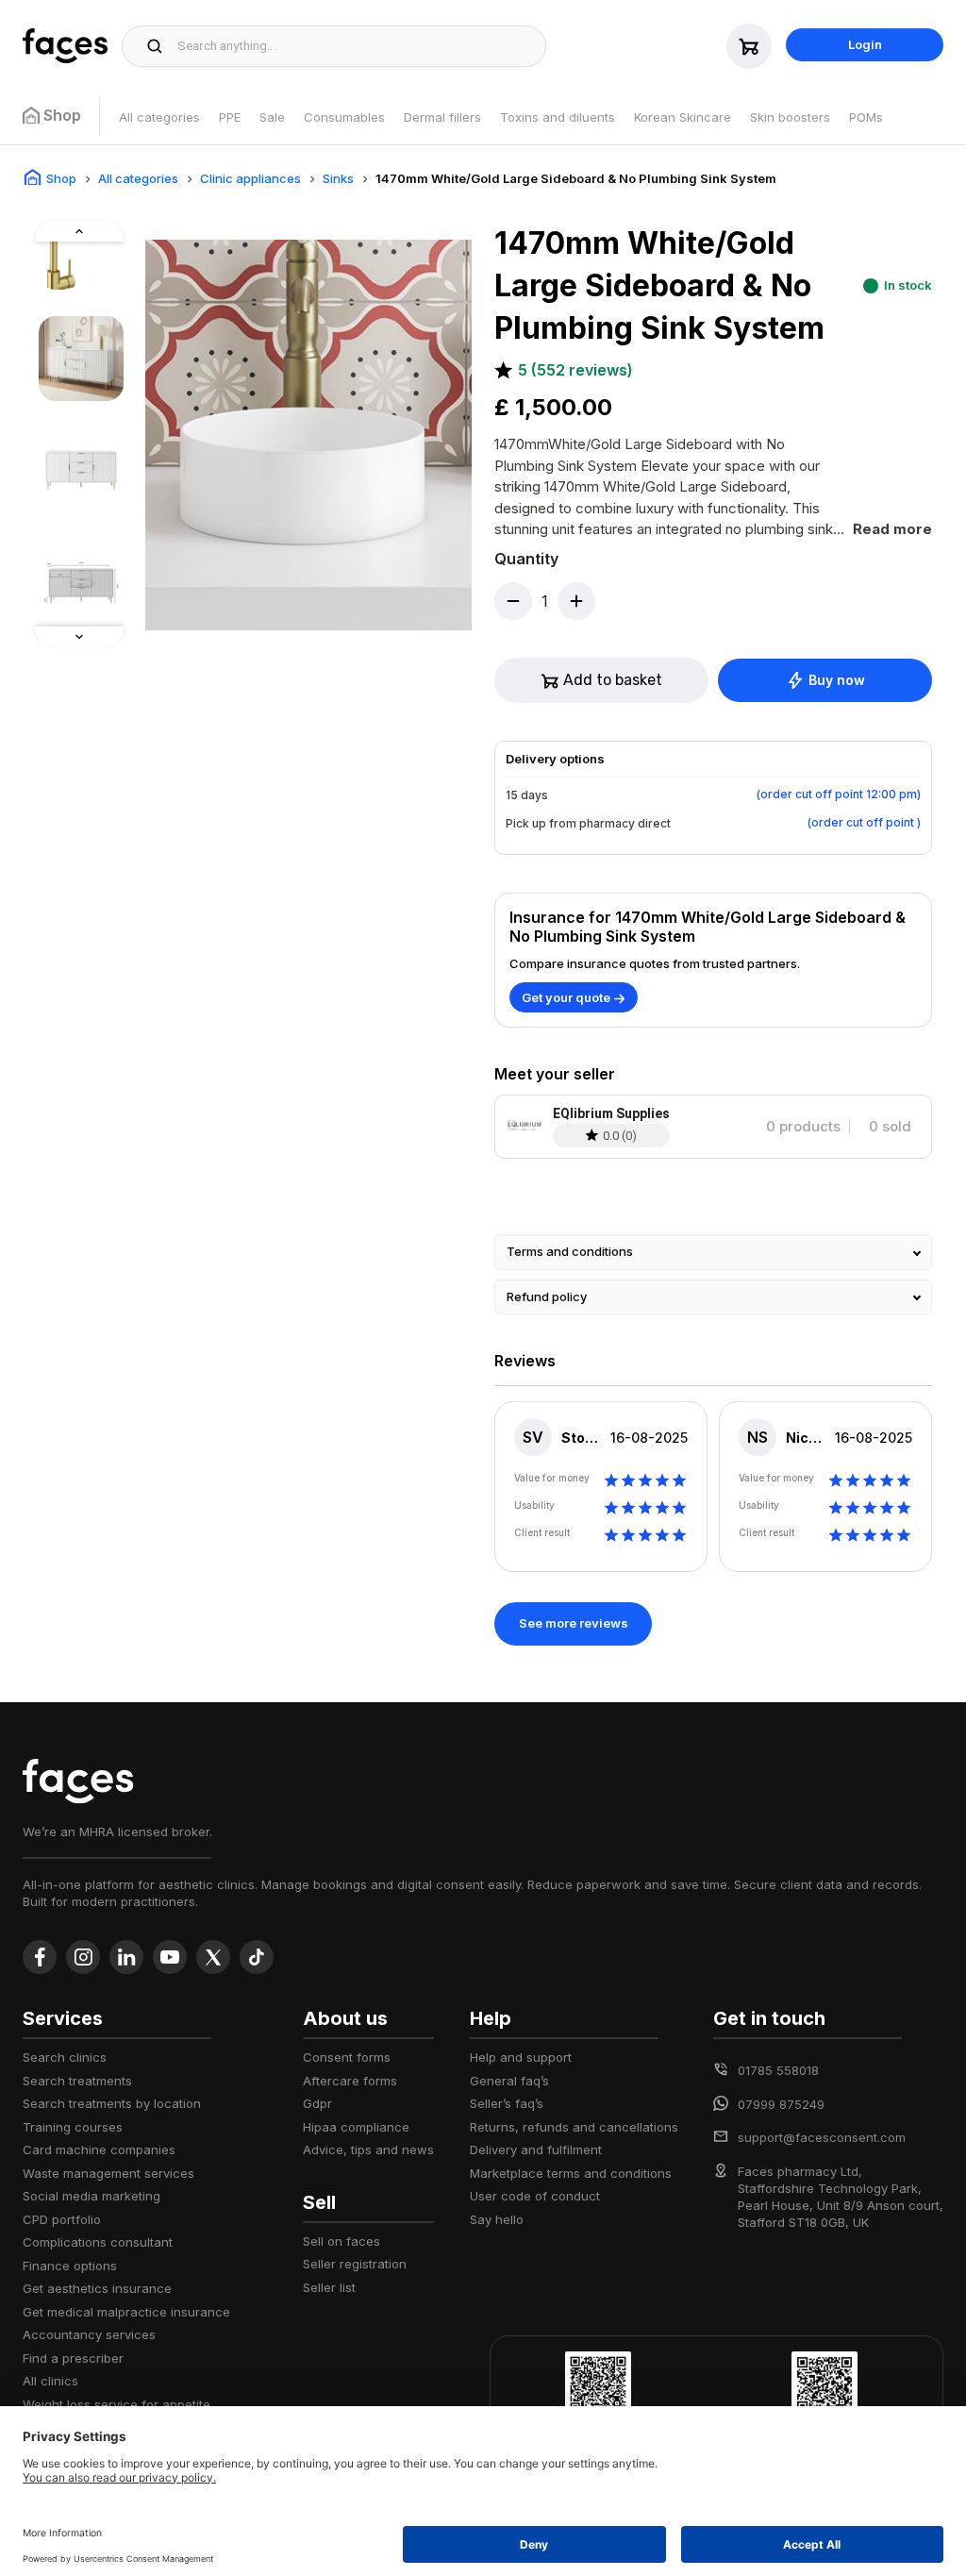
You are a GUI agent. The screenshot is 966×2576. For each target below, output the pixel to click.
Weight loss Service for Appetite (117, 2404)
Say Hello (497, 2219)
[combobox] (356, 46)
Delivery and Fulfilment (536, 2149)
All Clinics (50, 2381)
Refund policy (547, 1296)
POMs (866, 117)
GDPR (317, 2103)
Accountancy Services (89, 2334)
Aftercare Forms (350, 2081)
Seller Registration (355, 2264)
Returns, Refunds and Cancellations (574, 2127)
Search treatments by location (112, 2103)
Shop (61, 178)
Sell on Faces (341, 2241)
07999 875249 (781, 2104)
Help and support (521, 2057)
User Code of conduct (535, 2196)
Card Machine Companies (99, 2149)
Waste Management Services (108, 2173)
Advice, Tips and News (368, 2149)
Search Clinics (65, 2057)
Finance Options (70, 2266)
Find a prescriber (73, 2358)
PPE (230, 117)
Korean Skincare (683, 117)
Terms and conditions (570, 1251)
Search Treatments (77, 2081)
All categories (159, 117)
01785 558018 (778, 2070)
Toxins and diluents (558, 117)
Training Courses (73, 2127)
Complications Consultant (98, 2242)
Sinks (338, 178)
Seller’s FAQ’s (507, 2103)
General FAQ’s (509, 2081)
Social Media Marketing (92, 2196)
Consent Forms (347, 2057)
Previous (39, 628)
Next (39, 226)
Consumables (344, 117)
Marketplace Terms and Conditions (571, 2173)
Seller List (329, 2287)
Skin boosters (790, 117)
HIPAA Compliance (356, 2127)
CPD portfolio (62, 2219)
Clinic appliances (250, 178)
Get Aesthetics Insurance (97, 2288)
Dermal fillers (442, 117)
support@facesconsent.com (822, 2137)
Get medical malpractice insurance (126, 2312)
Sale (272, 117)
